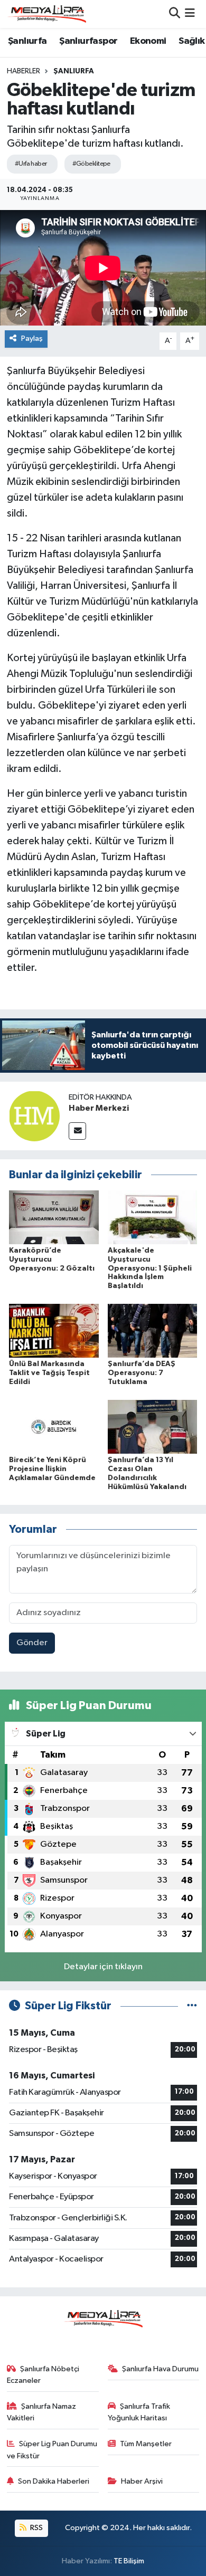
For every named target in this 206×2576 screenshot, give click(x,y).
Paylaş (32, 338)
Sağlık (191, 41)
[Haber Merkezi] (34, 1116)
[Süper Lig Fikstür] (192, 2006)
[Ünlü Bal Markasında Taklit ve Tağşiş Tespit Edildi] (54, 1330)
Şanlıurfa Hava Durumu (160, 2369)
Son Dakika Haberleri (54, 2481)
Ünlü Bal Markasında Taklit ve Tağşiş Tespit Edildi (49, 1373)
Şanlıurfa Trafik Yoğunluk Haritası (139, 2412)
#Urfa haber (31, 164)
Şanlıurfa (27, 41)
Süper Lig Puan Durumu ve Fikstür (52, 2450)
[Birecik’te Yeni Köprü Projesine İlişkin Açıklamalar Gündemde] (54, 1427)
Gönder (32, 1643)
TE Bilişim (129, 2561)
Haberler (24, 71)
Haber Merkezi (99, 1108)
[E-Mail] (77, 1131)
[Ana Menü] (190, 14)
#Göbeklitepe (91, 164)
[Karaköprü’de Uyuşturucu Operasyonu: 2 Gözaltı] (54, 1217)
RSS (36, 2528)
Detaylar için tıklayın (103, 1967)
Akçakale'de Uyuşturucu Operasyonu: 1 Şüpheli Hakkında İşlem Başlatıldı (150, 1268)
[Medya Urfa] (46, 14)
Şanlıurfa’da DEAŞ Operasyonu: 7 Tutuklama (142, 1373)
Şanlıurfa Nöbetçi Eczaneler (43, 2375)
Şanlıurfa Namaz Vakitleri (42, 2412)
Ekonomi (148, 41)
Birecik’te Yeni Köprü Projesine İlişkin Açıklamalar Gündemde (52, 1469)
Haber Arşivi (142, 2481)
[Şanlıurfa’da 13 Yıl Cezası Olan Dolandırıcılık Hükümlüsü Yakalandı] (153, 1427)
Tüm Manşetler (146, 2444)
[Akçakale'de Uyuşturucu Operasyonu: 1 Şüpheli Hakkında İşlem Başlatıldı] (153, 1217)
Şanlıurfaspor (88, 41)
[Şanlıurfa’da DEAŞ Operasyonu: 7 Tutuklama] (153, 1330)
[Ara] (175, 14)
